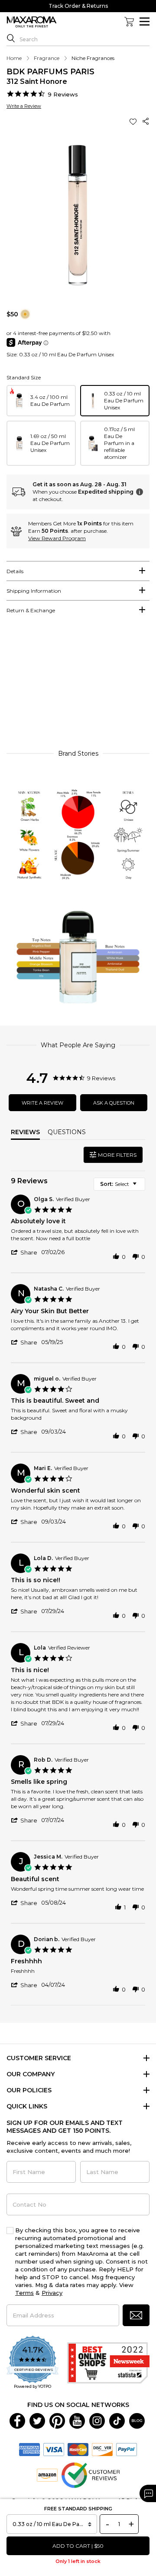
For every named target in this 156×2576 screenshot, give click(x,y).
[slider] (78, 686)
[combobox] (119, 1184)
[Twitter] (37, 2420)
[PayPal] (127, 2449)
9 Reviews (63, 94)
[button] (134, 121)
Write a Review (24, 106)
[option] (41, 401)
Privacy (52, 2293)
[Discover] (102, 2449)
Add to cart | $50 (78, 2546)
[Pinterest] (57, 2420)
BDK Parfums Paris (50, 72)
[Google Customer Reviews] (90, 2475)
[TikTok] (117, 2420)
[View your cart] (129, 22)
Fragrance (47, 58)
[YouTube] (77, 2420)
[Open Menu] (145, 22)
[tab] (78, 571)
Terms (24, 2293)
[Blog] (137, 2420)
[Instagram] (97, 2420)
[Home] (32, 22)
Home (14, 58)
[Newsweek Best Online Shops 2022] (108, 2363)
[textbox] (141, 1187)
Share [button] (146, 121)
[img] (25, 314)
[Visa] (54, 2449)
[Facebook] (17, 2420)
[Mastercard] (78, 2449)
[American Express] (29, 2449)
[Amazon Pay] (47, 2475)
